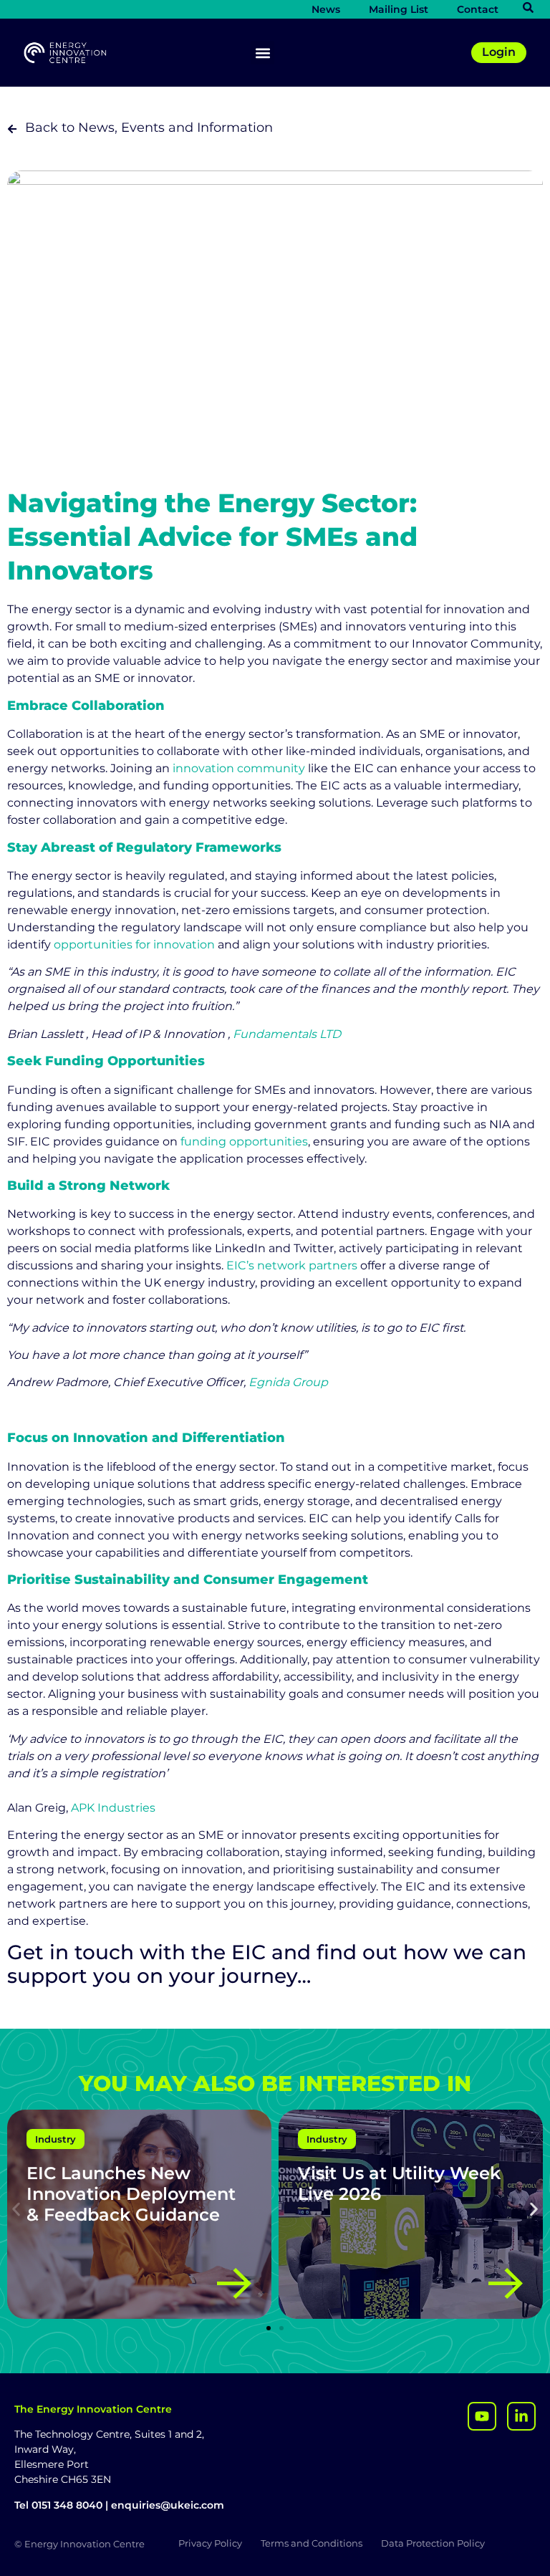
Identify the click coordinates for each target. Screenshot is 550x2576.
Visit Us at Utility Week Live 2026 (399, 2183)
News (326, 9)
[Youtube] (482, 2416)
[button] (262, 53)
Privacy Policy (210, 2543)
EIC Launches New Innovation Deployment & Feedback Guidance (131, 2194)
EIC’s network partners (292, 1265)
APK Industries (115, 1808)
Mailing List (399, 9)
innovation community (237, 768)
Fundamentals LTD (287, 1034)
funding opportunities (244, 1142)
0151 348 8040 (67, 2505)
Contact (478, 9)
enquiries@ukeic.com (168, 2505)
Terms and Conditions (312, 2543)
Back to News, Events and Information (149, 128)
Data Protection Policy (433, 2543)
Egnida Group (288, 1382)
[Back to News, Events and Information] (12, 129)
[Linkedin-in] (521, 2416)
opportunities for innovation (134, 945)
